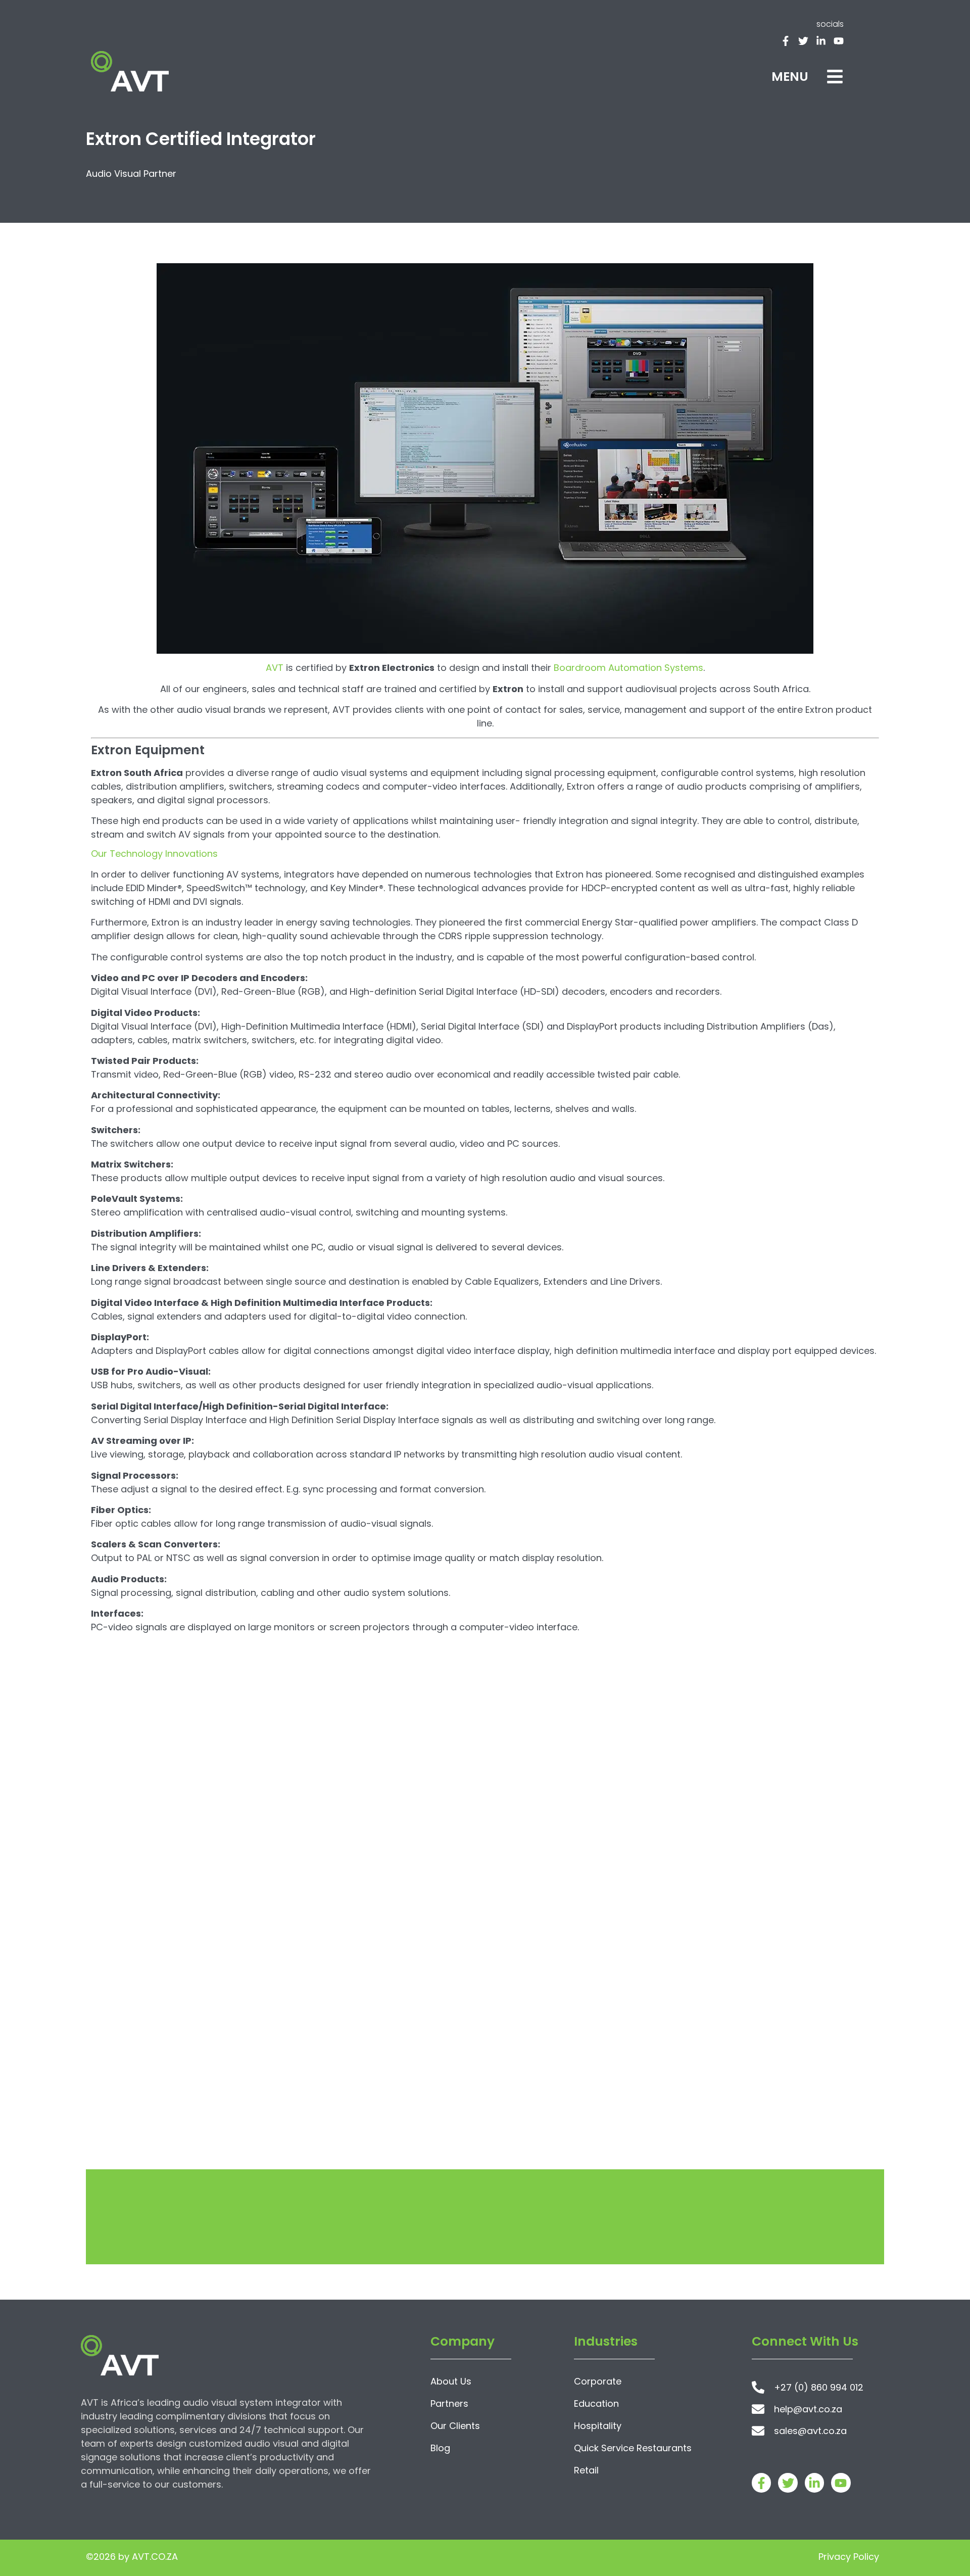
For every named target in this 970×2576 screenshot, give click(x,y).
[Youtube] (839, 41)
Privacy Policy (849, 2557)
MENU (790, 77)
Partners (449, 2403)
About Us (451, 2381)
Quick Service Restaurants (633, 2448)
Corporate (598, 2381)
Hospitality (598, 2426)
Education (596, 2403)
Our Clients (455, 2426)
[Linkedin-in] (821, 41)
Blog (440, 2448)
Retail (586, 2470)
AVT (275, 668)
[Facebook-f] (786, 41)
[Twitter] (803, 41)
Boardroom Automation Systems (628, 668)
